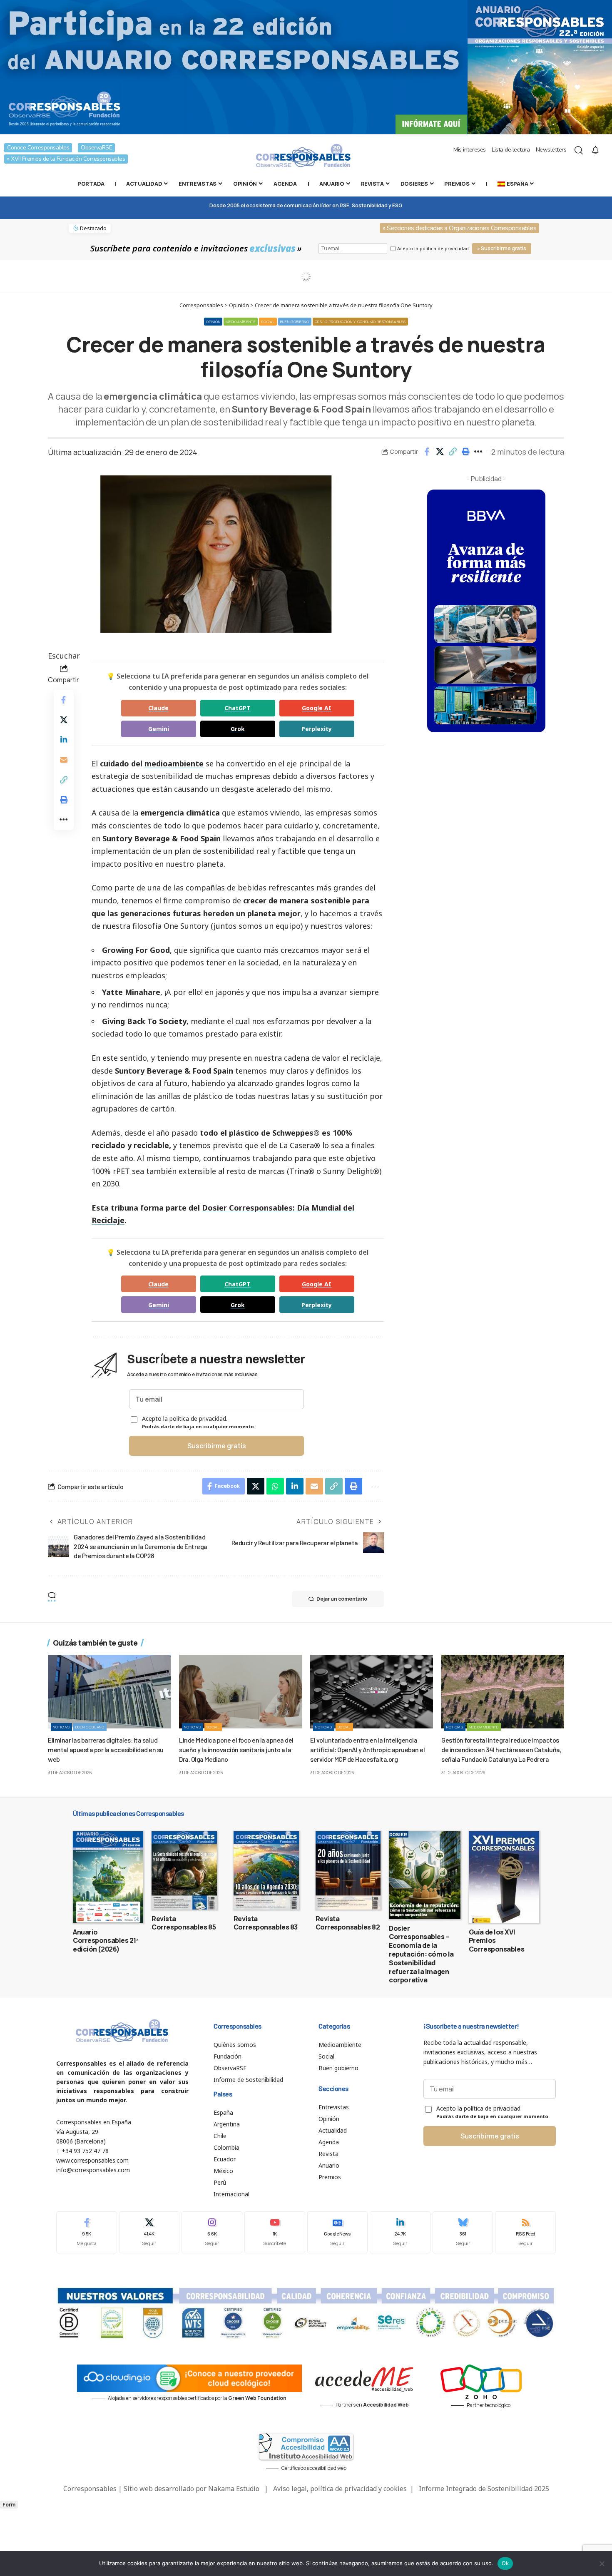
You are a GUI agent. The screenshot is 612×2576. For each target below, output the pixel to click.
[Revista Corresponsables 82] (348, 1870)
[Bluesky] (463, 2232)
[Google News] (338, 2232)
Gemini (159, 729)
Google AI (317, 708)
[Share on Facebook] (427, 452)
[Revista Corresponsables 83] (266, 1870)
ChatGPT (238, 708)
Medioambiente (241, 322)
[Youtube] (275, 2232)
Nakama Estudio (234, 2489)
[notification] (595, 150)
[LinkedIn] (400, 2232)
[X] (149, 2232)
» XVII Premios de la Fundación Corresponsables (66, 159)
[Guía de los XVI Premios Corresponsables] (504, 1877)
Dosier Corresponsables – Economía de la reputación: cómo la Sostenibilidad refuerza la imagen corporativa (421, 1954)
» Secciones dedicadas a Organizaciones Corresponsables (459, 228)
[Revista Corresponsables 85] (184, 1870)
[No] (602, 2564)
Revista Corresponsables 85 (184, 1923)
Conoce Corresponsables (38, 148)
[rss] (525, 2232)
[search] (579, 150)
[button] (453, 452)
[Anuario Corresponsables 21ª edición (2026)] (108, 1877)
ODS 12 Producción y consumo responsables (360, 322)
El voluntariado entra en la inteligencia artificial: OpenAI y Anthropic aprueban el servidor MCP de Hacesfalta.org (367, 1749)
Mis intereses (470, 150)
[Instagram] (212, 2232)
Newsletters (551, 150)
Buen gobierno (295, 322)
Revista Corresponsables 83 (266, 1923)
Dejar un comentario (342, 1599)
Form (9, 2505)
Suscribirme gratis (217, 1446)
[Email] (64, 760)
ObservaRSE (96, 148)
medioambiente (174, 763)
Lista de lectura (511, 150)
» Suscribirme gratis (502, 248)
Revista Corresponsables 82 (348, 1923)
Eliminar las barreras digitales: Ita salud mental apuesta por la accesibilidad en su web (106, 1749)
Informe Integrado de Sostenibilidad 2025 (484, 2489)
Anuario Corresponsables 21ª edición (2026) (106, 1941)
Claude (158, 708)
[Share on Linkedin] (64, 740)
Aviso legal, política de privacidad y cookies (340, 2489)
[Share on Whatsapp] (275, 1486)
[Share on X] (440, 452)
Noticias (61, 1727)
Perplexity (317, 729)
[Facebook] (87, 2232)
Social (268, 322)
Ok (505, 2563)
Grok (238, 729)
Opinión (213, 322)
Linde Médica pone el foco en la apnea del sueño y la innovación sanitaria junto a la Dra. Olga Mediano (236, 1749)
